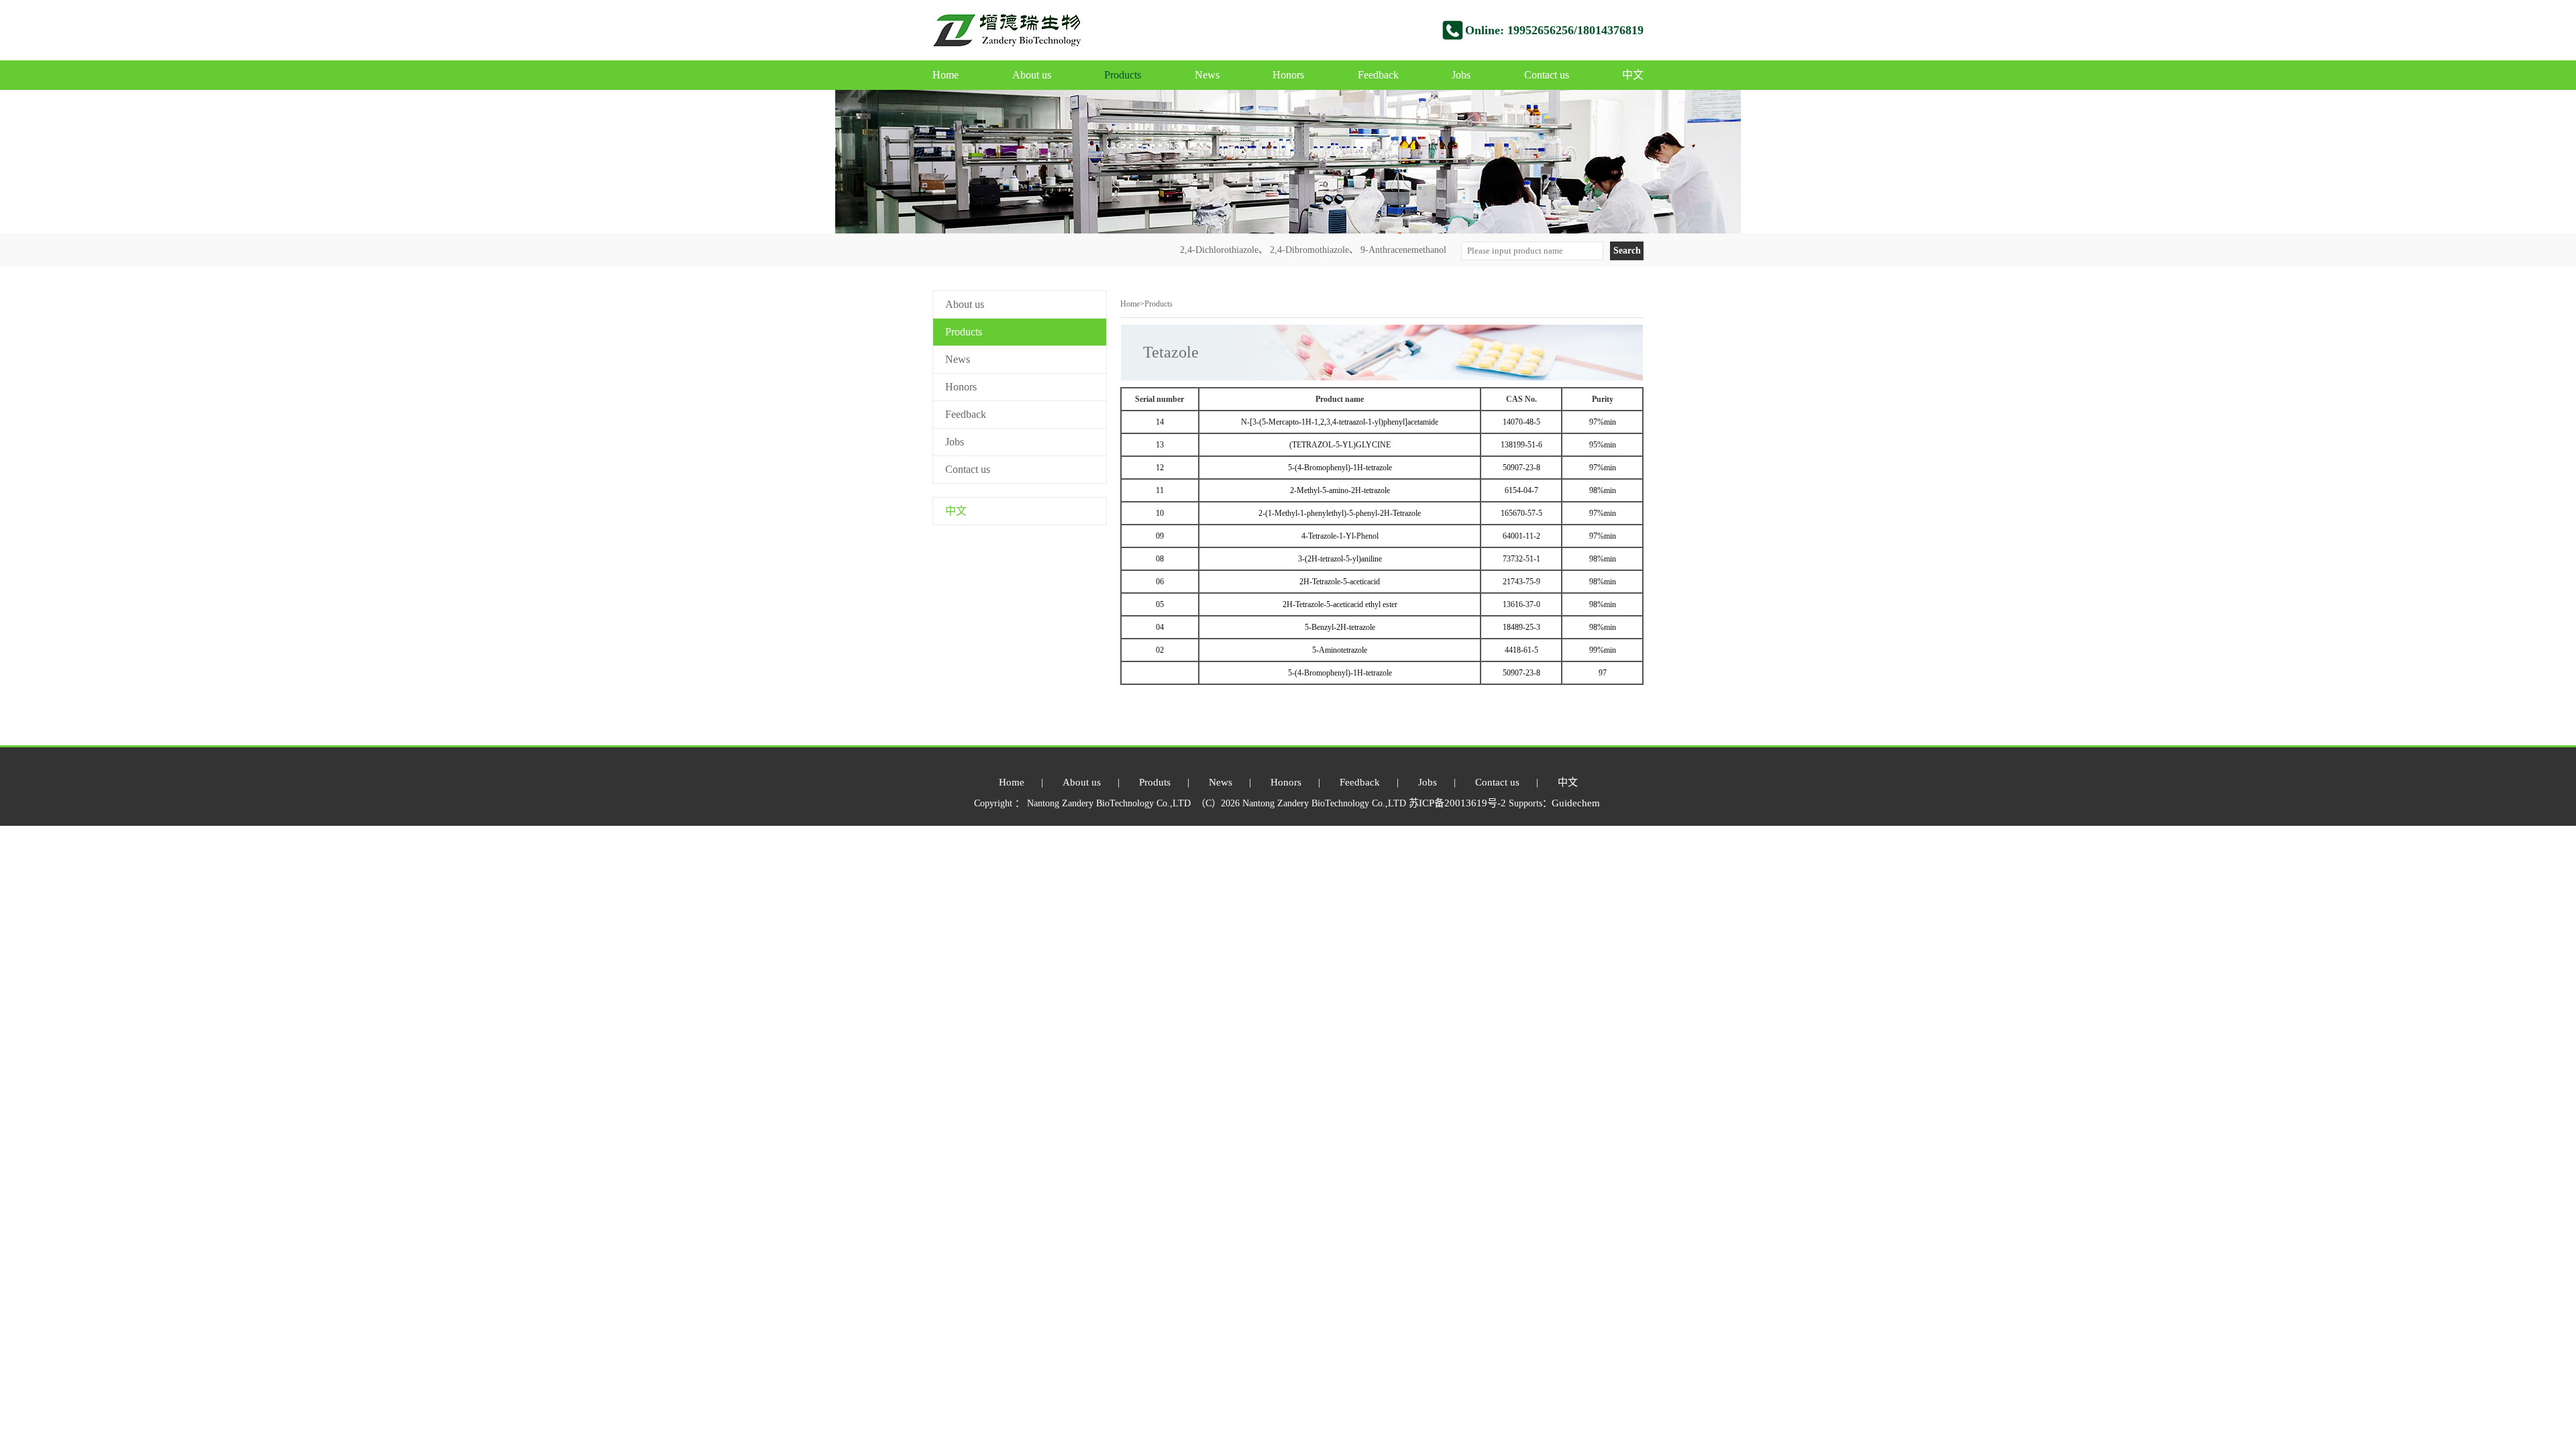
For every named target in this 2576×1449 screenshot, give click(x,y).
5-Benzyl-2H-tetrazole (1340, 627)
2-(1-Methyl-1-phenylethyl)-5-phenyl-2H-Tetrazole (1340, 513)
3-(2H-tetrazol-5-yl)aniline (1340, 559)
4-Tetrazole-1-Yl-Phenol (1340, 536)
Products (1123, 75)
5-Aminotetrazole (1340, 650)
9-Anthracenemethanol (1403, 250)
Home (946, 75)
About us (1032, 75)
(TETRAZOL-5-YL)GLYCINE (1340, 445)
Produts (1155, 782)
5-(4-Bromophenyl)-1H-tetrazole (1340, 468)
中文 (1633, 75)
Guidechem (1576, 803)
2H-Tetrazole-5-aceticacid (1340, 582)
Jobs (1461, 75)
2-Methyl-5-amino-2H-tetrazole (1340, 490)
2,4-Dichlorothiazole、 (1224, 250)
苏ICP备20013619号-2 (1459, 803)
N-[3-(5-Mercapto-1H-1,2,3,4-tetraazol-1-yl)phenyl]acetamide (1340, 422)
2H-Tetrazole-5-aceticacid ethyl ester (1340, 604)
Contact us (1547, 75)
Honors (1288, 75)
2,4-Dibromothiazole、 (1314, 250)
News (1207, 75)
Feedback (1378, 75)
